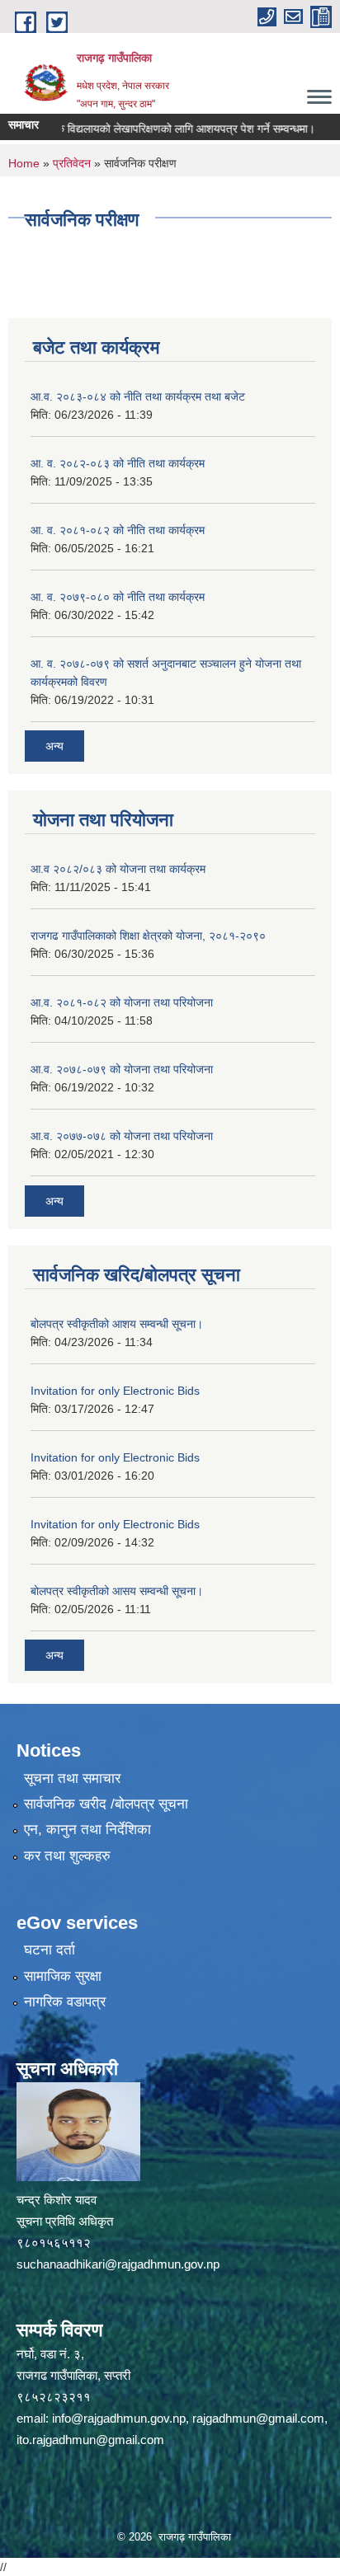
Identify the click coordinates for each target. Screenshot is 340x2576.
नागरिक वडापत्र (65, 2002)
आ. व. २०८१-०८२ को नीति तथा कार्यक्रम (118, 530)
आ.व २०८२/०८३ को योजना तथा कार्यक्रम (118, 869)
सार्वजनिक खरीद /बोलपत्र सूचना (106, 1804)
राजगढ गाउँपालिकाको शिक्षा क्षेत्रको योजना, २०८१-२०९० (148, 936)
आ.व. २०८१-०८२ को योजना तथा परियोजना (122, 1002)
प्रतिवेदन (72, 163)
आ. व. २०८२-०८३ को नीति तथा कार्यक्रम (118, 463)
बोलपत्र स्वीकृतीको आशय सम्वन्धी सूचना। (117, 1324)
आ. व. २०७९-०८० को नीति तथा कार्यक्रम (118, 597)
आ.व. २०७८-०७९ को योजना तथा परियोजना (122, 1069)
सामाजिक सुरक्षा (63, 1976)
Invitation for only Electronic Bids (115, 1391)
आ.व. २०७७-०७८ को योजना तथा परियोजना (122, 1136)
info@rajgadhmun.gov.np (119, 2418)
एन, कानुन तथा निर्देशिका (87, 1830)
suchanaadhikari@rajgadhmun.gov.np (118, 2264)
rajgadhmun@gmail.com (258, 2418)
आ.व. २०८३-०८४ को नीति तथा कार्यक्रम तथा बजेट (138, 396)
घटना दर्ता (50, 1950)
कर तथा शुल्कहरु (67, 1856)
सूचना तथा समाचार (72, 1778)
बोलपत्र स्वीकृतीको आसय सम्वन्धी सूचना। (117, 1591)
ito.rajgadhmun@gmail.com (90, 2440)
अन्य (54, 746)
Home (24, 163)
